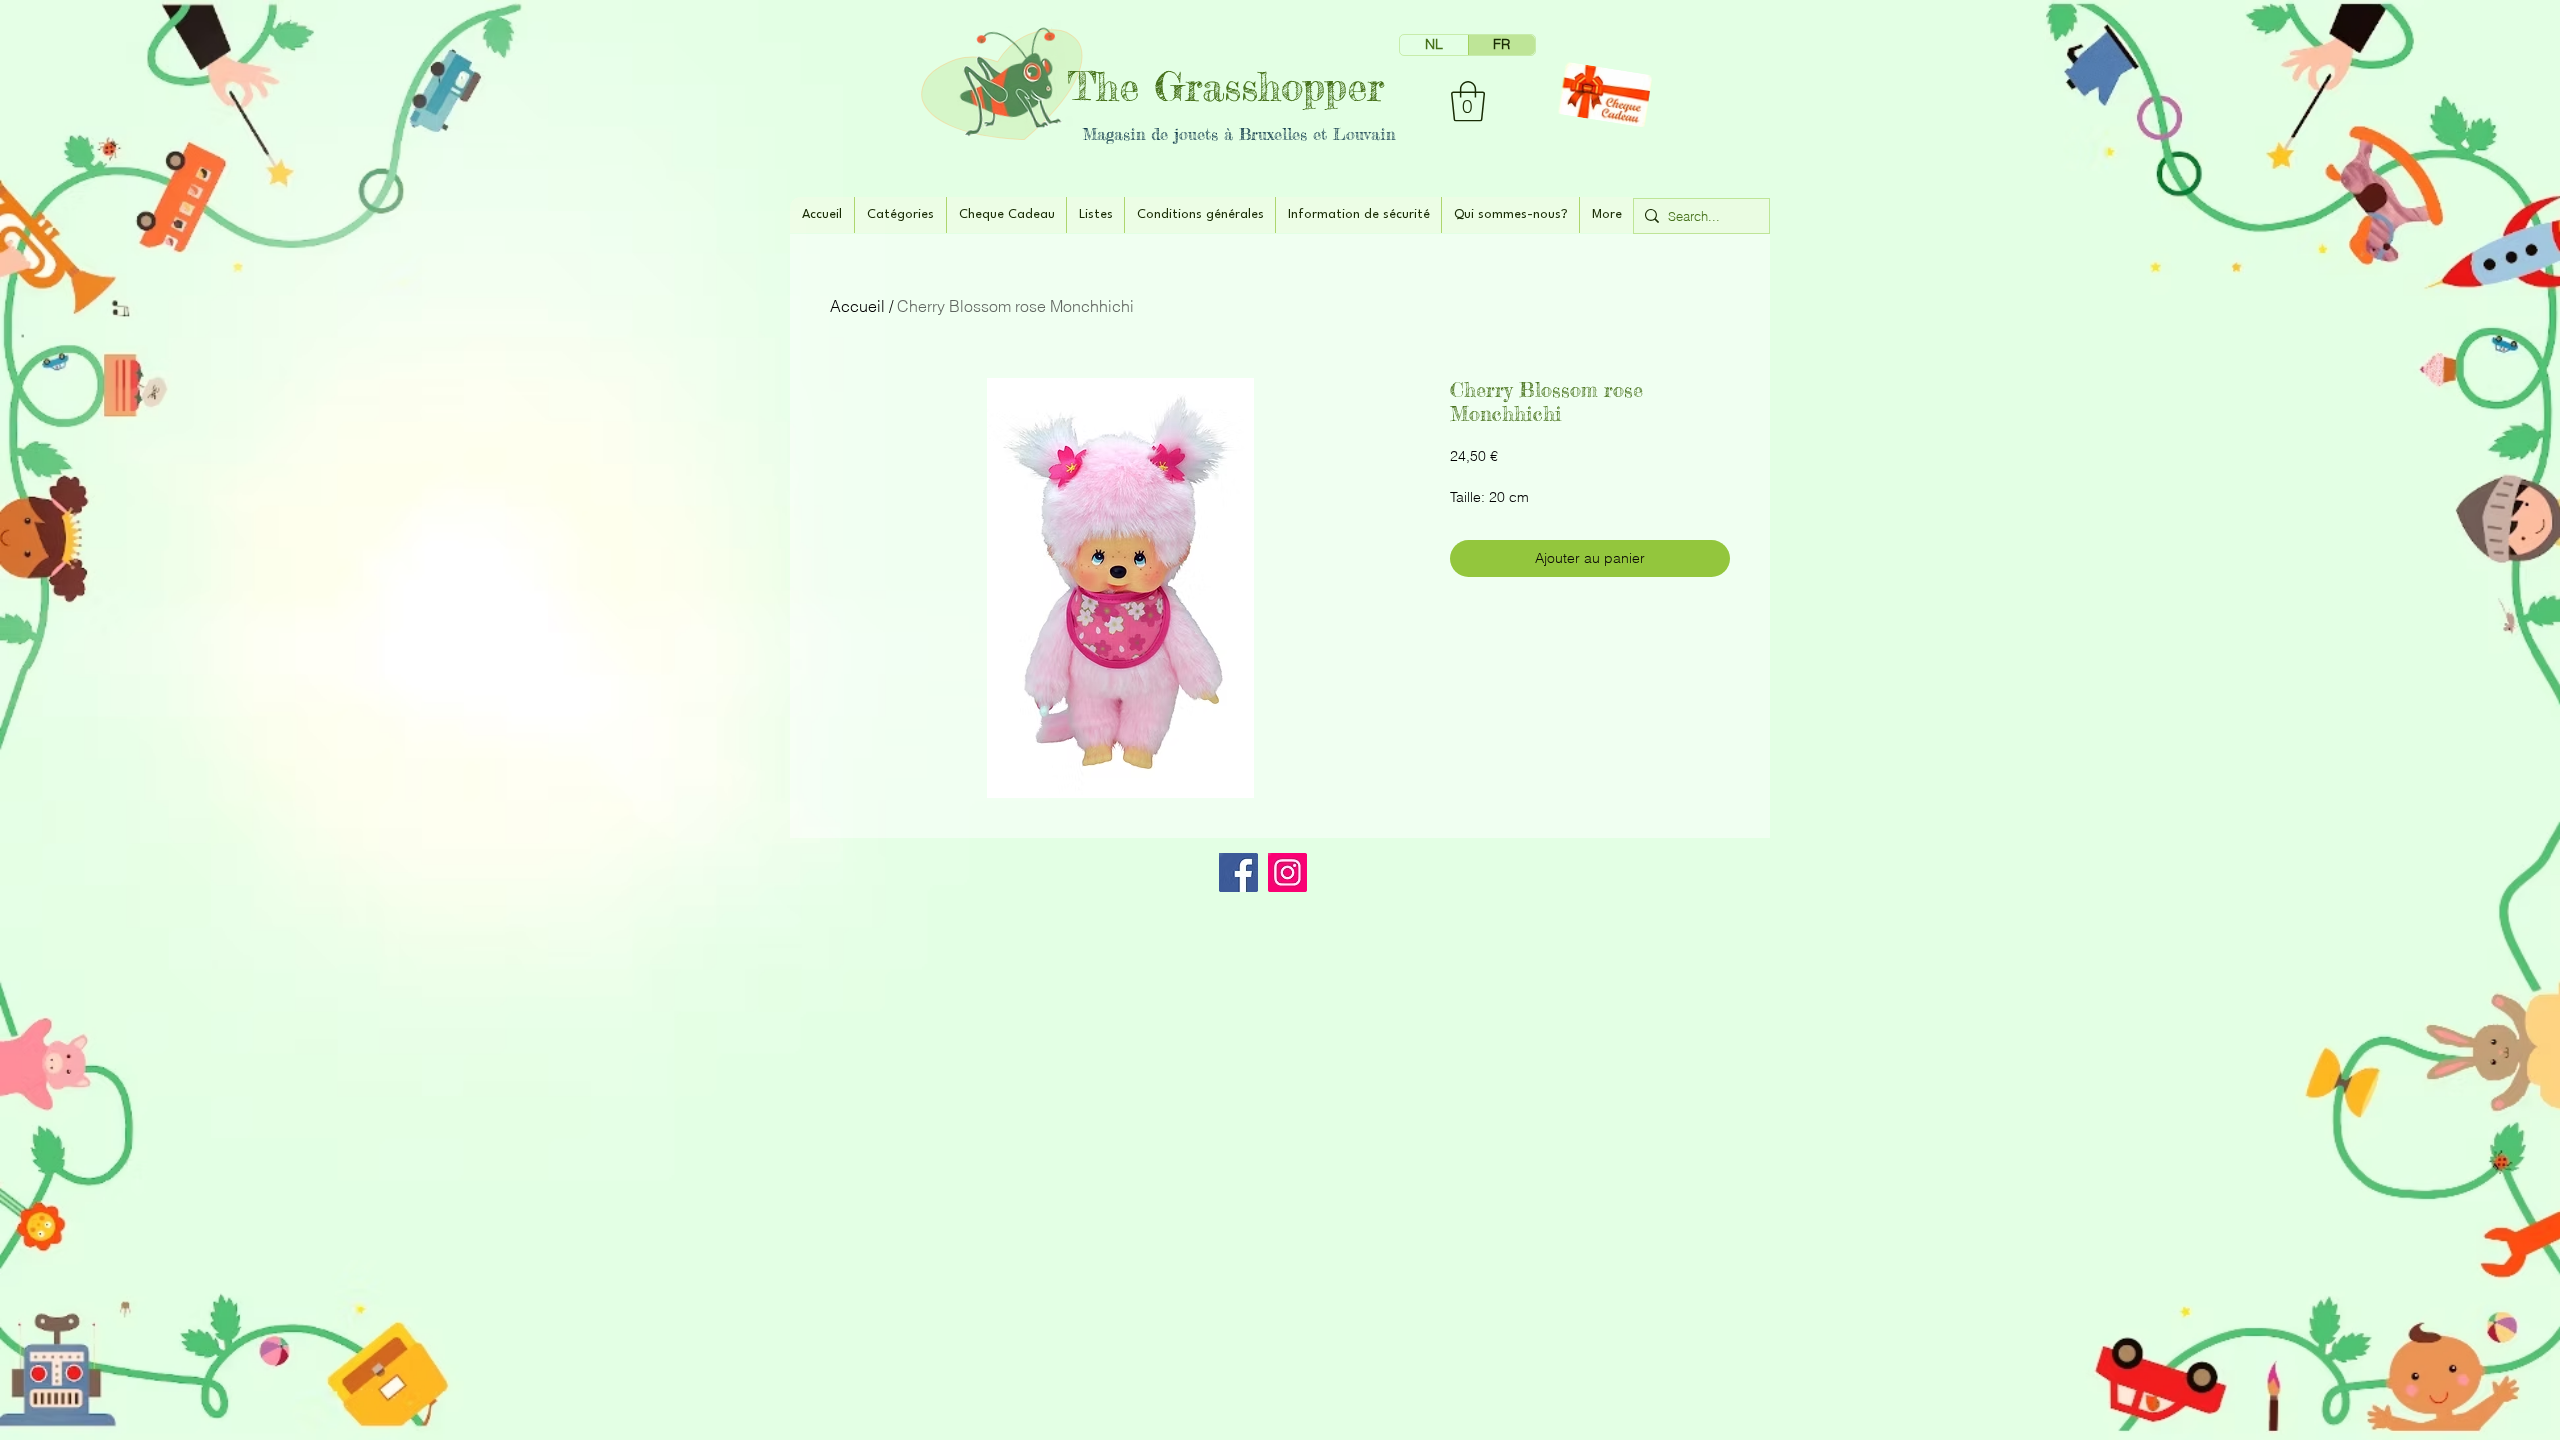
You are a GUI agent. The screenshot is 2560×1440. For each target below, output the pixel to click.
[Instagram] (1287, 872)
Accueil (857, 306)
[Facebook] (1238, 872)
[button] (1468, 101)
